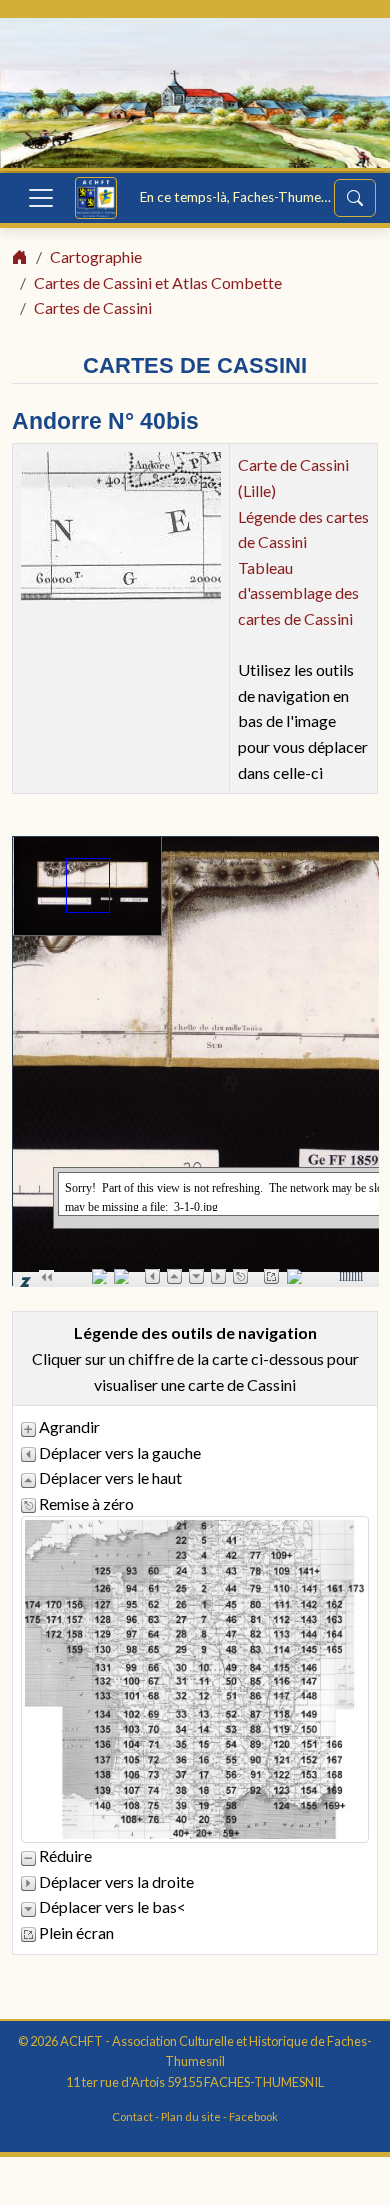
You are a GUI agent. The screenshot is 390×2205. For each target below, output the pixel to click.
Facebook (253, 2116)
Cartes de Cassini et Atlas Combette (158, 282)
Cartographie (96, 256)
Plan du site (191, 2116)
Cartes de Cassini (93, 307)
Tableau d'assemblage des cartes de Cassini (298, 593)
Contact (132, 2116)
